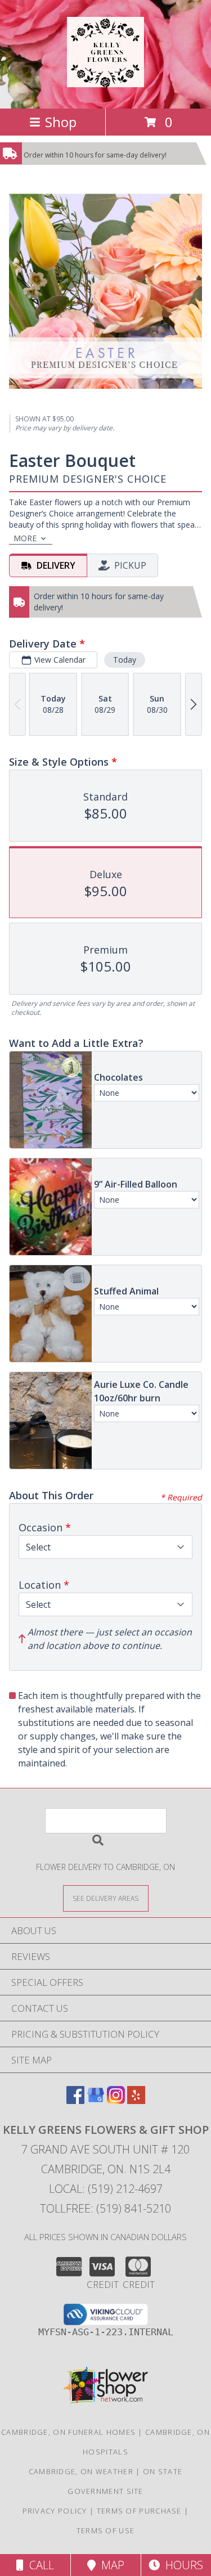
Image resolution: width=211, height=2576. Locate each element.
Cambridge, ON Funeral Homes (68, 2432)
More (25, 538)
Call (39, 2565)
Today (125, 660)
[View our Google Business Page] (96, 2100)
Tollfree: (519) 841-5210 (105, 2208)
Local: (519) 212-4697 (106, 2189)
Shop (61, 122)
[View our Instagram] (116, 2100)
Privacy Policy (55, 2511)
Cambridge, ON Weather (81, 2471)
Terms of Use (106, 2530)
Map (110, 2565)
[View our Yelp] (136, 2100)
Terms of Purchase (139, 2511)
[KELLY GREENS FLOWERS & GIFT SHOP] (105, 81)
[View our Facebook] (75, 2100)
